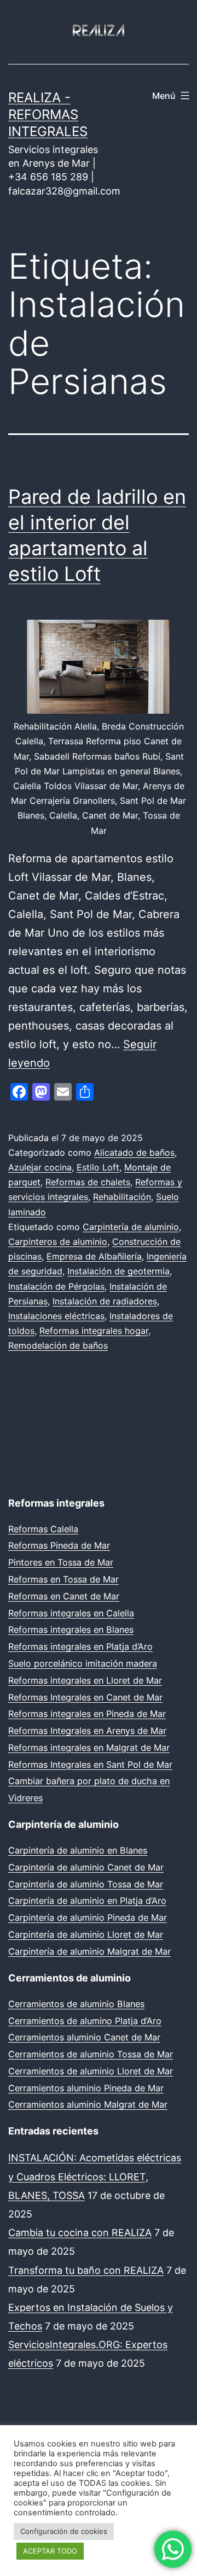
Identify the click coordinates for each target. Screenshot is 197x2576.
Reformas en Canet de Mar (64, 1596)
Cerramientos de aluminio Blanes (76, 2004)
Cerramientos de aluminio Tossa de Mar (91, 2054)
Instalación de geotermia (118, 1271)
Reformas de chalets (88, 1182)
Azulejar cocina (40, 1167)
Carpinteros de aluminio (58, 1242)
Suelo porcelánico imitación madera (83, 1663)
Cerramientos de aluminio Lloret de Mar (91, 2071)
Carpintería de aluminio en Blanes (78, 1850)
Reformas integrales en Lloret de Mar (85, 1680)
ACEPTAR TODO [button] (50, 2551)
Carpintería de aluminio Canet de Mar (86, 1867)
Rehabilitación (122, 1197)
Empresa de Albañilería (94, 1256)
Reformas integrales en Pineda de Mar (87, 1714)
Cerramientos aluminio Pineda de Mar (86, 2088)
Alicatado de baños (134, 1152)
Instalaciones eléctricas (56, 1316)
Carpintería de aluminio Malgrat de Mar (89, 1951)
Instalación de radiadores (105, 1301)
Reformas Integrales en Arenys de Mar (87, 1731)
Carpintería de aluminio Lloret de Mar (86, 1934)
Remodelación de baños (58, 1345)
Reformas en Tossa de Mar (63, 1579)
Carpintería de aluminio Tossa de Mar (86, 1884)
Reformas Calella (43, 1529)
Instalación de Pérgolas (56, 1286)
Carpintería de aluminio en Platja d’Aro (87, 1901)
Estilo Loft (98, 1167)
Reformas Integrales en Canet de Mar (85, 1697)
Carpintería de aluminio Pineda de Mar (88, 1918)
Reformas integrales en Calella (71, 1613)
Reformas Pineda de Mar (59, 1545)
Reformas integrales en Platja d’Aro (80, 1646)
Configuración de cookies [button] (64, 2531)
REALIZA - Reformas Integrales (48, 114)
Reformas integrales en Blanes (71, 1630)
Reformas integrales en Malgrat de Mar (89, 1748)
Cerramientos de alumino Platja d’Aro (85, 2021)
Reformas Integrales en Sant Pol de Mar (90, 1765)
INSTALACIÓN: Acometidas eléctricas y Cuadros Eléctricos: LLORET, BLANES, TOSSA (95, 2176)
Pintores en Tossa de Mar (61, 1562)
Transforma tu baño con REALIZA (86, 2270)
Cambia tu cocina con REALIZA (80, 2233)
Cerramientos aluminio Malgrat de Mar (88, 2104)
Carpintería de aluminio (131, 1227)
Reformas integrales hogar (94, 1331)
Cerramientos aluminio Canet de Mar (84, 2037)
